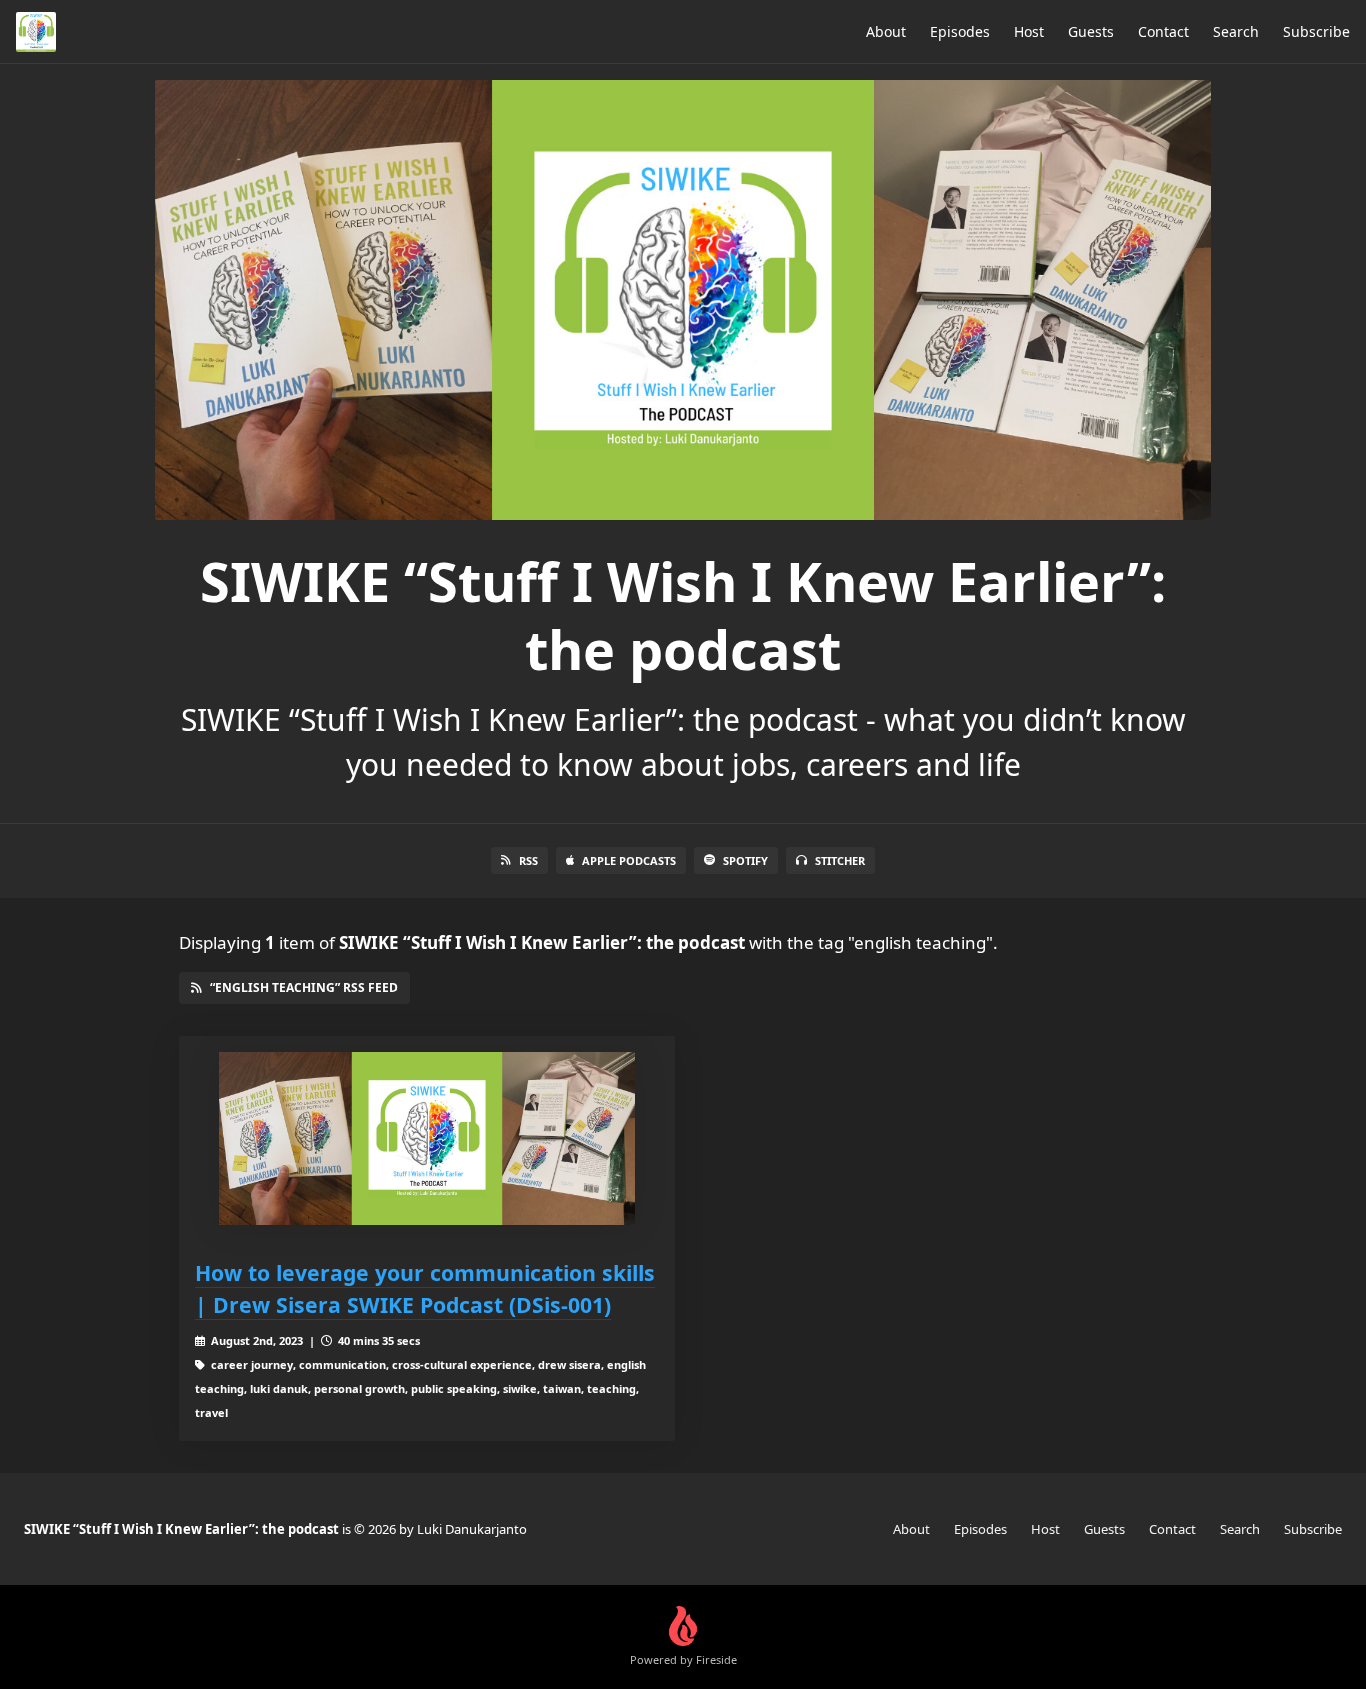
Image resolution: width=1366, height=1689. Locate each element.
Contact (1163, 31)
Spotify (745, 860)
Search (1236, 31)
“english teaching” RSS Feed (304, 987)
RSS (528, 860)
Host (1029, 31)
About (886, 31)
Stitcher (840, 860)
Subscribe (1316, 31)
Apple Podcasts (629, 860)
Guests (1091, 31)
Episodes (960, 31)
